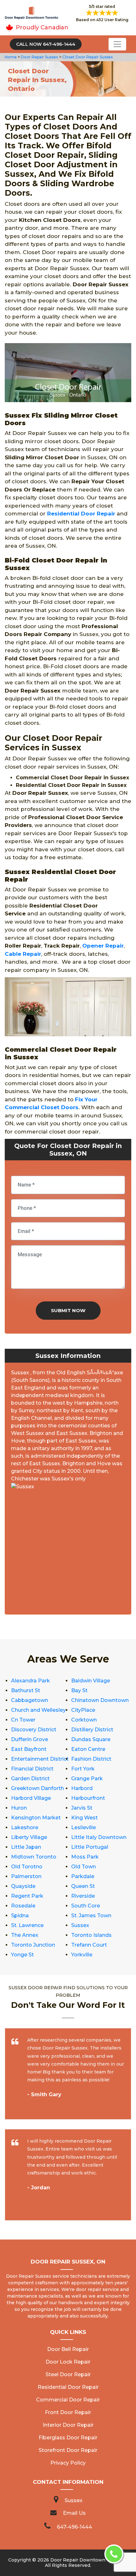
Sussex (80, 1925)
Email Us (74, 2513)
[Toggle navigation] (117, 44)
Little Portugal (90, 1847)
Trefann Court (89, 1945)
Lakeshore (25, 1827)
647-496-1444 (74, 2527)
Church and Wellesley (38, 1710)
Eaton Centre (88, 1749)
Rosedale (23, 1906)
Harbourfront (88, 1798)
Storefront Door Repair (68, 2450)
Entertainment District (40, 1759)
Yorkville (82, 1955)
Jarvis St (82, 1808)
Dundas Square (91, 1739)
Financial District (32, 1769)
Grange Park (87, 1779)
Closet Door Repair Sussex (87, 57)
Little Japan (26, 1847)
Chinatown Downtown (100, 1700)
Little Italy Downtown (99, 1837)
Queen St (83, 1886)
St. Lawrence (27, 1925)
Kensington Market (36, 1818)
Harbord (82, 1788)
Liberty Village (29, 1837)
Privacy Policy (68, 2463)
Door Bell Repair (68, 2349)
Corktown (84, 1720)
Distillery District (92, 1730)
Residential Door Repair (81, 514)
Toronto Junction (33, 1945)
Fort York (83, 1769)
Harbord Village (31, 1798)
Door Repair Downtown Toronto (88, 2560)
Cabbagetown (30, 1700)
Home (11, 57)
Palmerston (26, 1876)
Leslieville (83, 1827)
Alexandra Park (31, 1681)
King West (84, 1818)
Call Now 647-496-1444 (46, 44)
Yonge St (22, 1955)
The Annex (25, 1935)
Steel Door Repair (68, 2374)
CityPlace (83, 1710)
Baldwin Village (91, 1681)
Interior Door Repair (68, 2425)
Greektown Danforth (37, 1788)
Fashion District (91, 1759)
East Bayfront (29, 1749)
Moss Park (85, 1857)
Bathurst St (26, 1690)
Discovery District (34, 1730)
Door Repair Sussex (39, 57)
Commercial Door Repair (68, 2400)
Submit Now (68, 1310)
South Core (86, 1906)
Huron (19, 1808)
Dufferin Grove (30, 1739)
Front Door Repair (68, 2412)
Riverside (83, 1896)
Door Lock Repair (68, 2362)
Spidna (20, 1916)
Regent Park (27, 1896)
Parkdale (83, 1876)
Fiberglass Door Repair (68, 2438)
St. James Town (91, 1916)
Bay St (79, 1690)
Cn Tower (23, 1720)
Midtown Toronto (34, 1857)
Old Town (83, 1867)
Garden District (30, 1779)
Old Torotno (27, 1867)
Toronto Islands (91, 1935)
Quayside (23, 1886)
